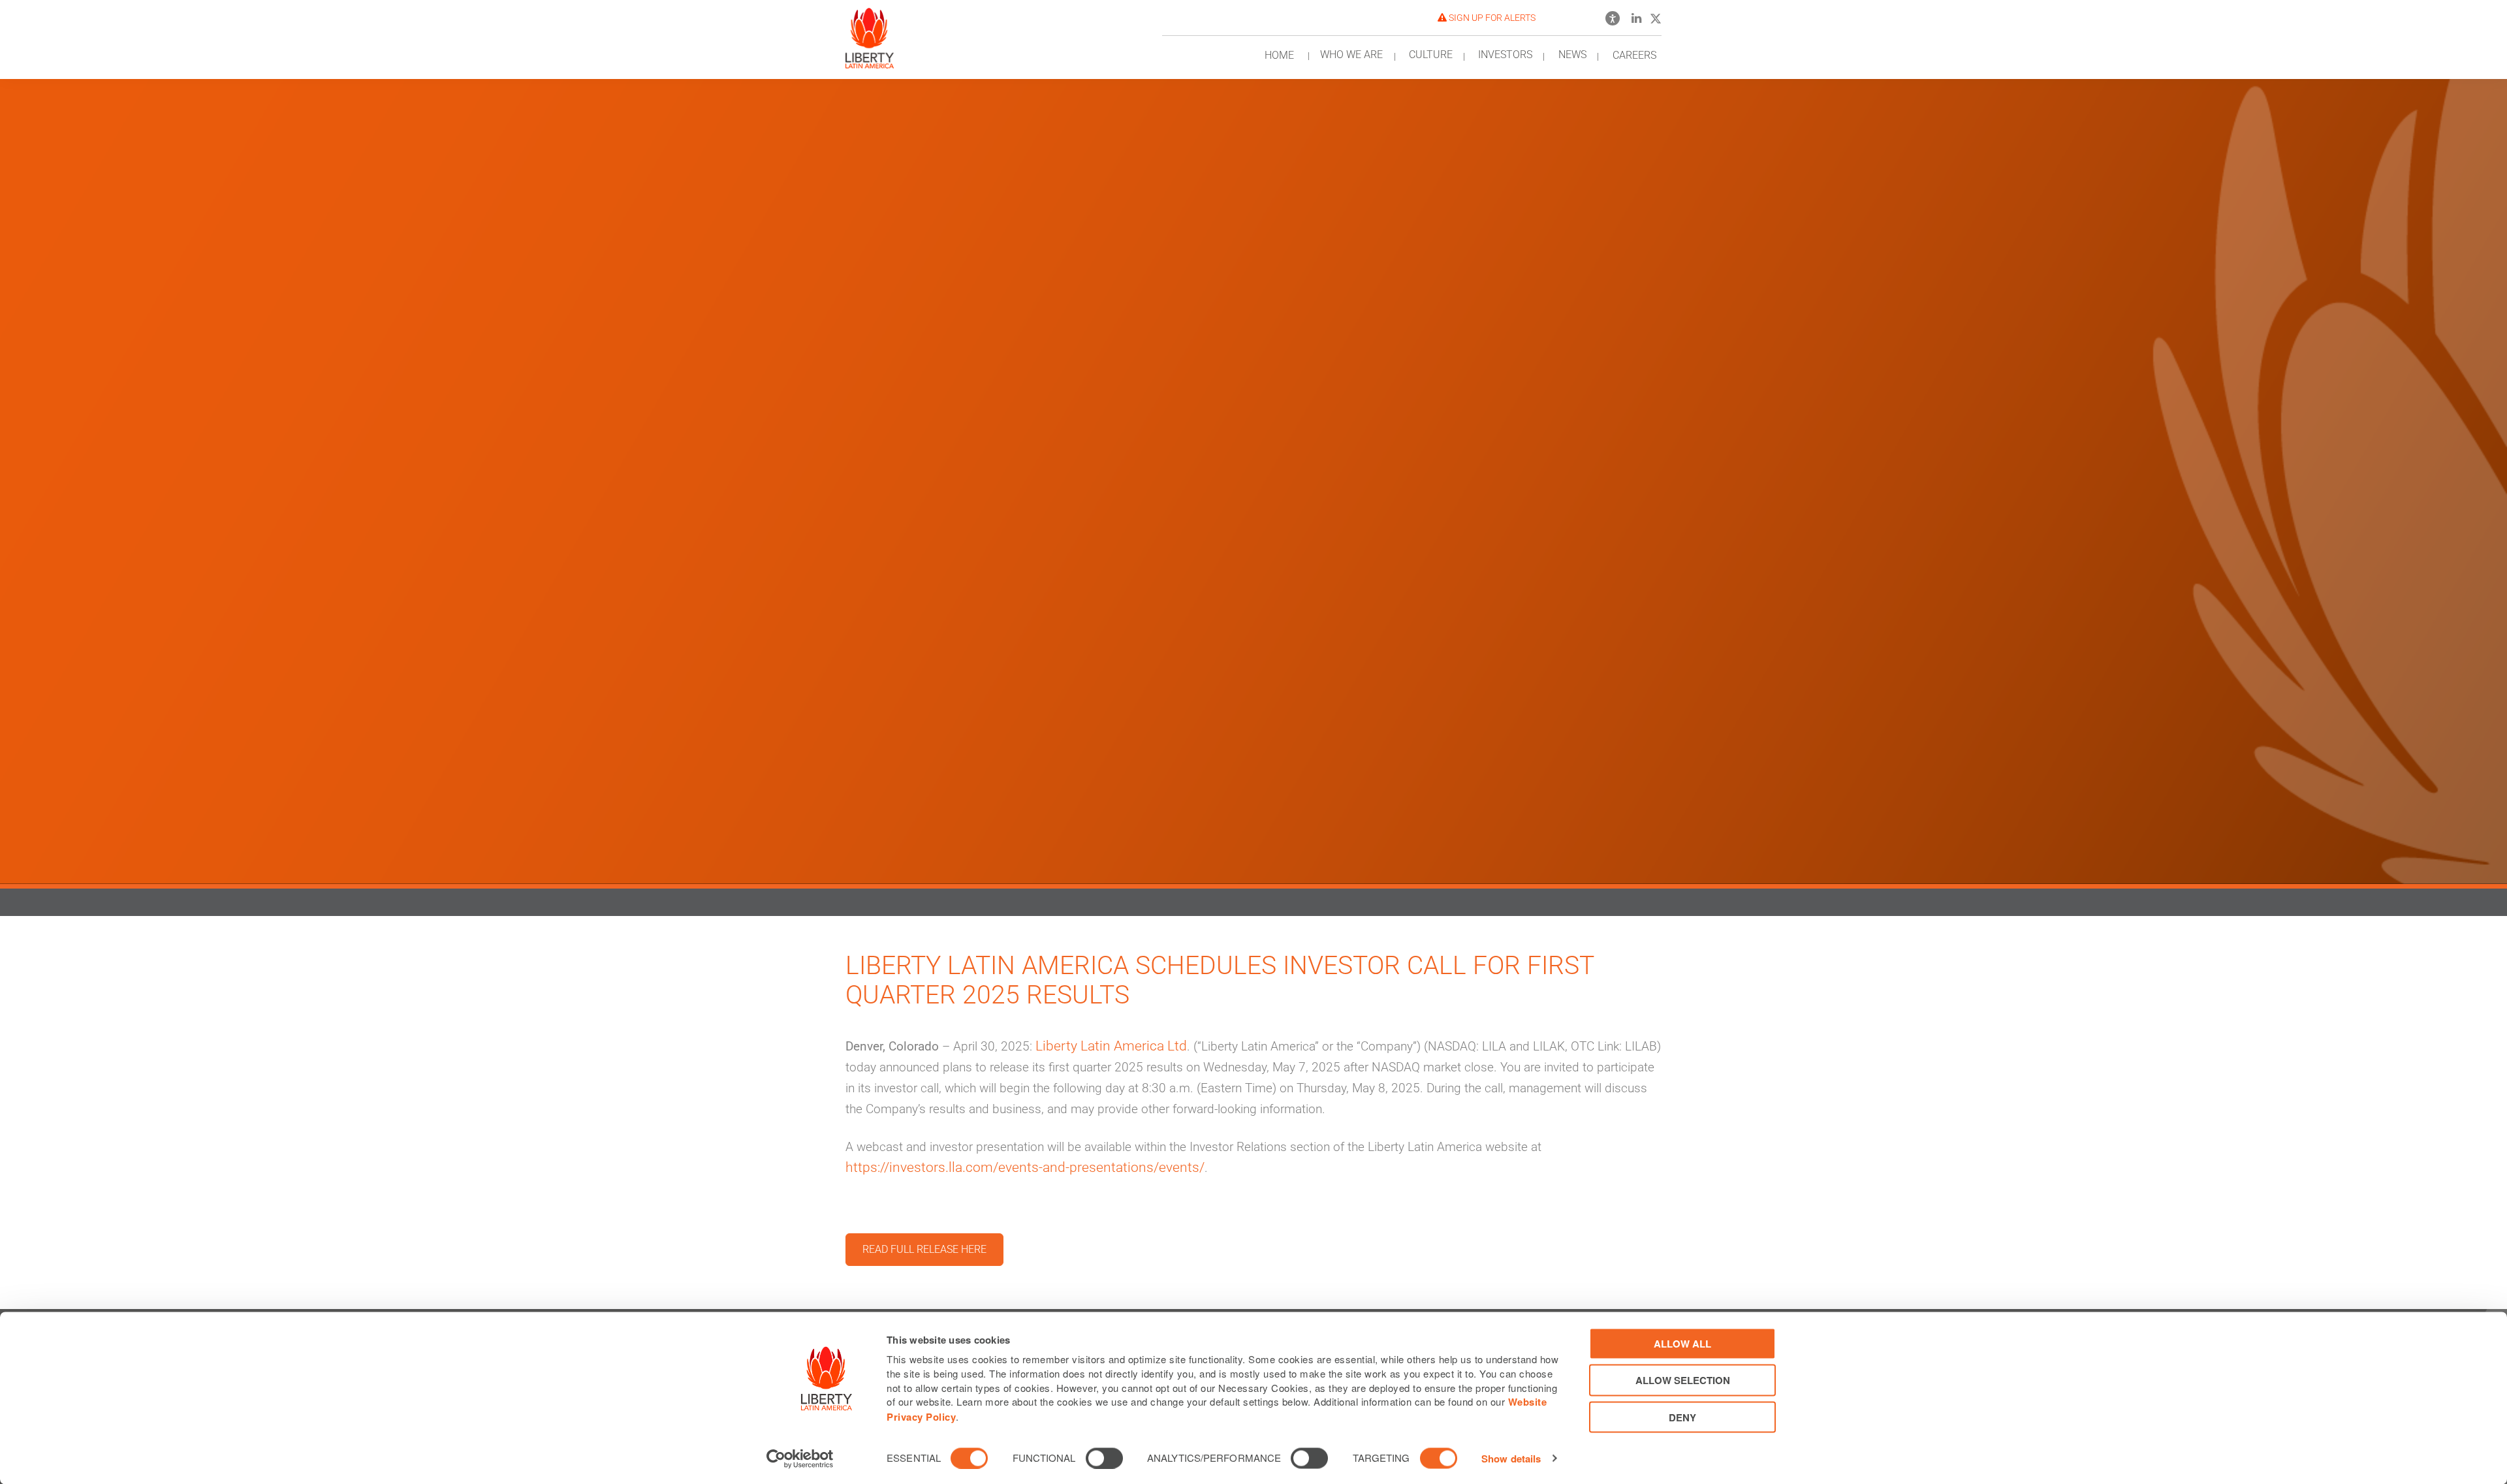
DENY (1682, 1417)
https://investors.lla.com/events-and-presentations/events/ (1025, 1167)
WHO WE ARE (1351, 55)
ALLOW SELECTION (1683, 1380)
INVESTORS (1505, 55)
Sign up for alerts (1491, 18)
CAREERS (1634, 55)
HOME (1279, 55)
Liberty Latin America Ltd (1111, 1046)
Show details (1511, 1459)
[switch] (1104, 1458)
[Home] (870, 34)
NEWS (1572, 55)
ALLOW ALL (1682, 1344)
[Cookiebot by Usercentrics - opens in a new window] (800, 1459)
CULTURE (1431, 55)
